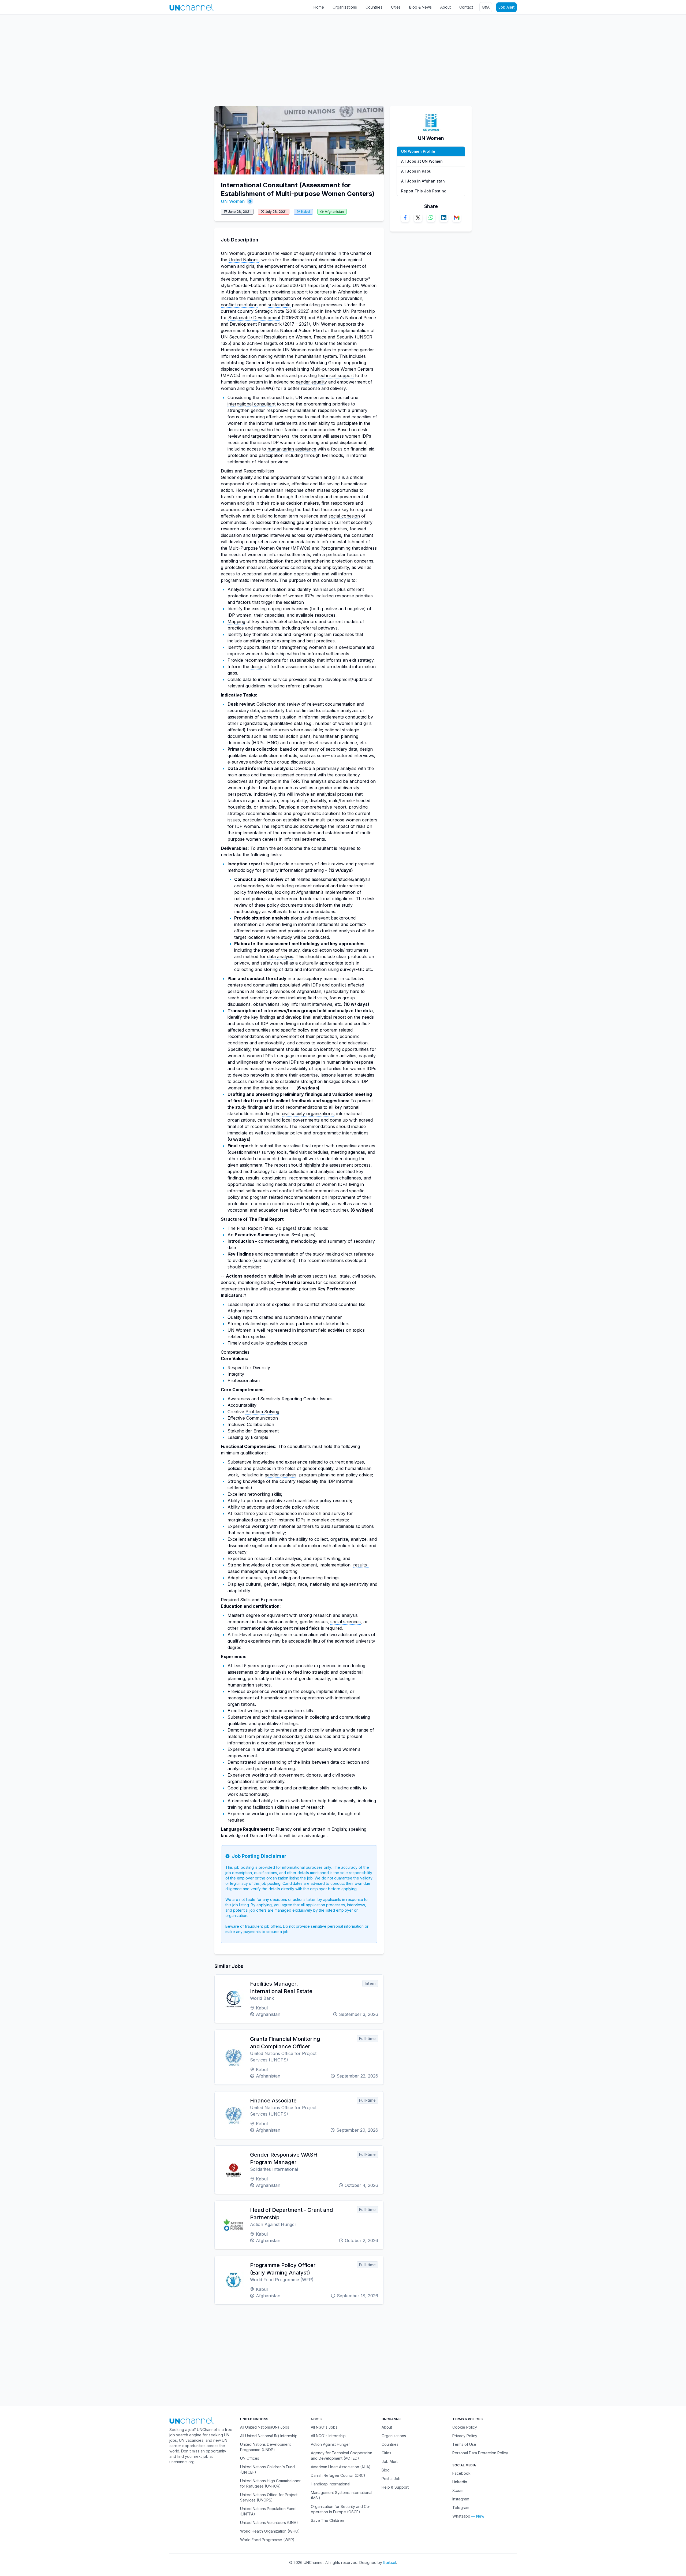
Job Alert (506, 7)
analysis (283, 768)
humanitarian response (313, 410)
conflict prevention (343, 298)
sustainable (279, 305)
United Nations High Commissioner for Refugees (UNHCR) (270, 2483)
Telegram (461, 2508)
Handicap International (331, 2484)
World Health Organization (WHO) (270, 2531)
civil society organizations (308, 1114)
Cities (396, 7)
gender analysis (281, 1475)
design (257, 667)
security (360, 279)
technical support (336, 375)
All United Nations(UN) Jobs (265, 2427)
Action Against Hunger (330, 2444)
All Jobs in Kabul (417, 171)
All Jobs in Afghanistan (423, 181)
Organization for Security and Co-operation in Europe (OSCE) (341, 2509)
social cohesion (344, 516)
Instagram (461, 2499)
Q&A (486, 7)
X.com (458, 2490)
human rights (263, 279)
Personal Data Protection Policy (480, 2453)
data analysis (280, 956)
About (445, 7)
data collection (261, 749)
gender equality (311, 382)
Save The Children (327, 2520)
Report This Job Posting (424, 191)
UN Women (233, 201)
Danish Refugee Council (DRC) (338, 2475)
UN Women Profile (418, 151)
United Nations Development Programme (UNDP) (265, 2447)
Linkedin (460, 2482)
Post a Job (391, 2479)
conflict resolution (239, 305)
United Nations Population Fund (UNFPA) (268, 2511)
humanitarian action (299, 279)
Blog (386, 2470)
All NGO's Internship (328, 2436)
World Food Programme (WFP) (267, 2540)
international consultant (251, 404)
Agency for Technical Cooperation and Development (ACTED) (342, 2456)
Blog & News (420, 7)
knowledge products (286, 1343)
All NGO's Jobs (324, 2427)
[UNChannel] (191, 7)
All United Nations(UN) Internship (269, 2436)
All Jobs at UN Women (422, 161)
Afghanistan (334, 212)
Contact (466, 7)
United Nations (244, 260)
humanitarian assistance (292, 449)
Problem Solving (262, 1412)
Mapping (236, 621)
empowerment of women (290, 266)
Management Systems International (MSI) (342, 2495)
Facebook (461, 2473)
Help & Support (395, 2487)
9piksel (390, 2562)
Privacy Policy (465, 2436)
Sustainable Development (254, 318)
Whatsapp (461, 2516)
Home (319, 7)
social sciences (346, 1622)
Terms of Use (464, 2444)
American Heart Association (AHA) (341, 2467)
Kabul (306, 212)
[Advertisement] (161, 58)
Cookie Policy (465, 2427)
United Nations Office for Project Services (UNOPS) (269, 2497)
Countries (374, 7)
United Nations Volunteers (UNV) (269, 2523)
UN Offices (250, 2458)
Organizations (345, 7)
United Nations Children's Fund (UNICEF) (267, 2469)
